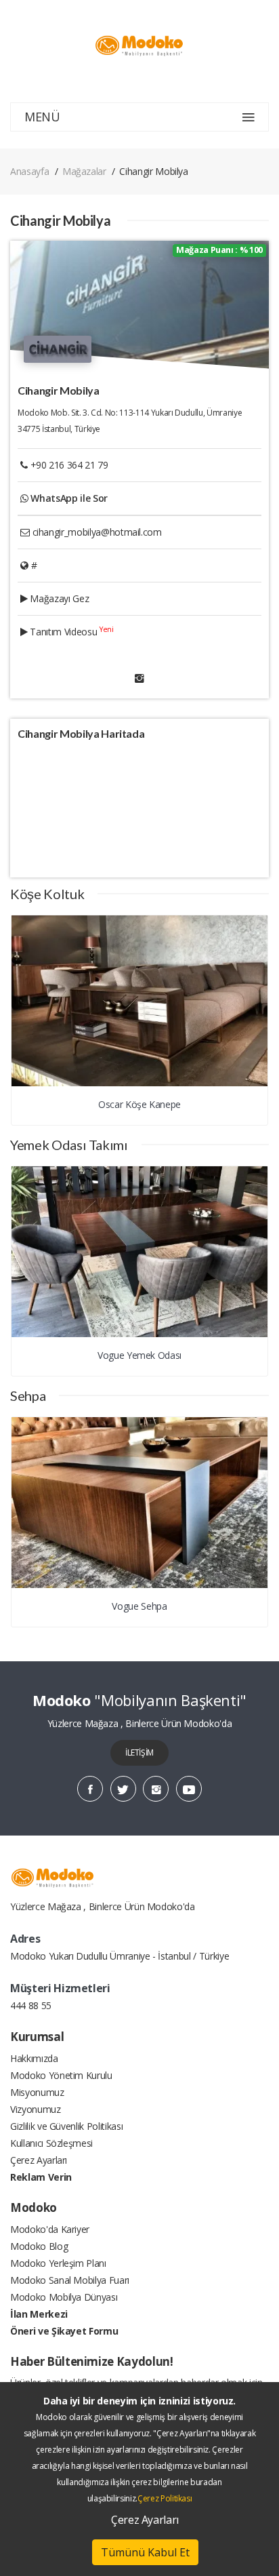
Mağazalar (84, 171)
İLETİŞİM (139, 1752)
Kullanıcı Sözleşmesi (51, 2143)
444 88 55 (31, 2005)
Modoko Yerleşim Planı (58, 2263)
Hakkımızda (34, 2058)
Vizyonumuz (36, 2109)
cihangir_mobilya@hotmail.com (97, 532)
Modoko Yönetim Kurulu (61, 2075)
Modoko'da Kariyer (50, 2229)
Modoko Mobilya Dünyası (64, 2297)
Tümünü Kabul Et (145, 2552)
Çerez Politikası (165, 2498)
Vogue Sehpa (139, 1606)
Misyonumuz (37, 2092)
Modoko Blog (39, 2246)
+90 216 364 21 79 (69, 465)
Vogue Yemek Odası (139, 1355)
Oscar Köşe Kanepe (139, 1104)
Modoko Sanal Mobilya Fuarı (70, 2280)
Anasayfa (29, 171)
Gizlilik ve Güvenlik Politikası (66, 2126)
